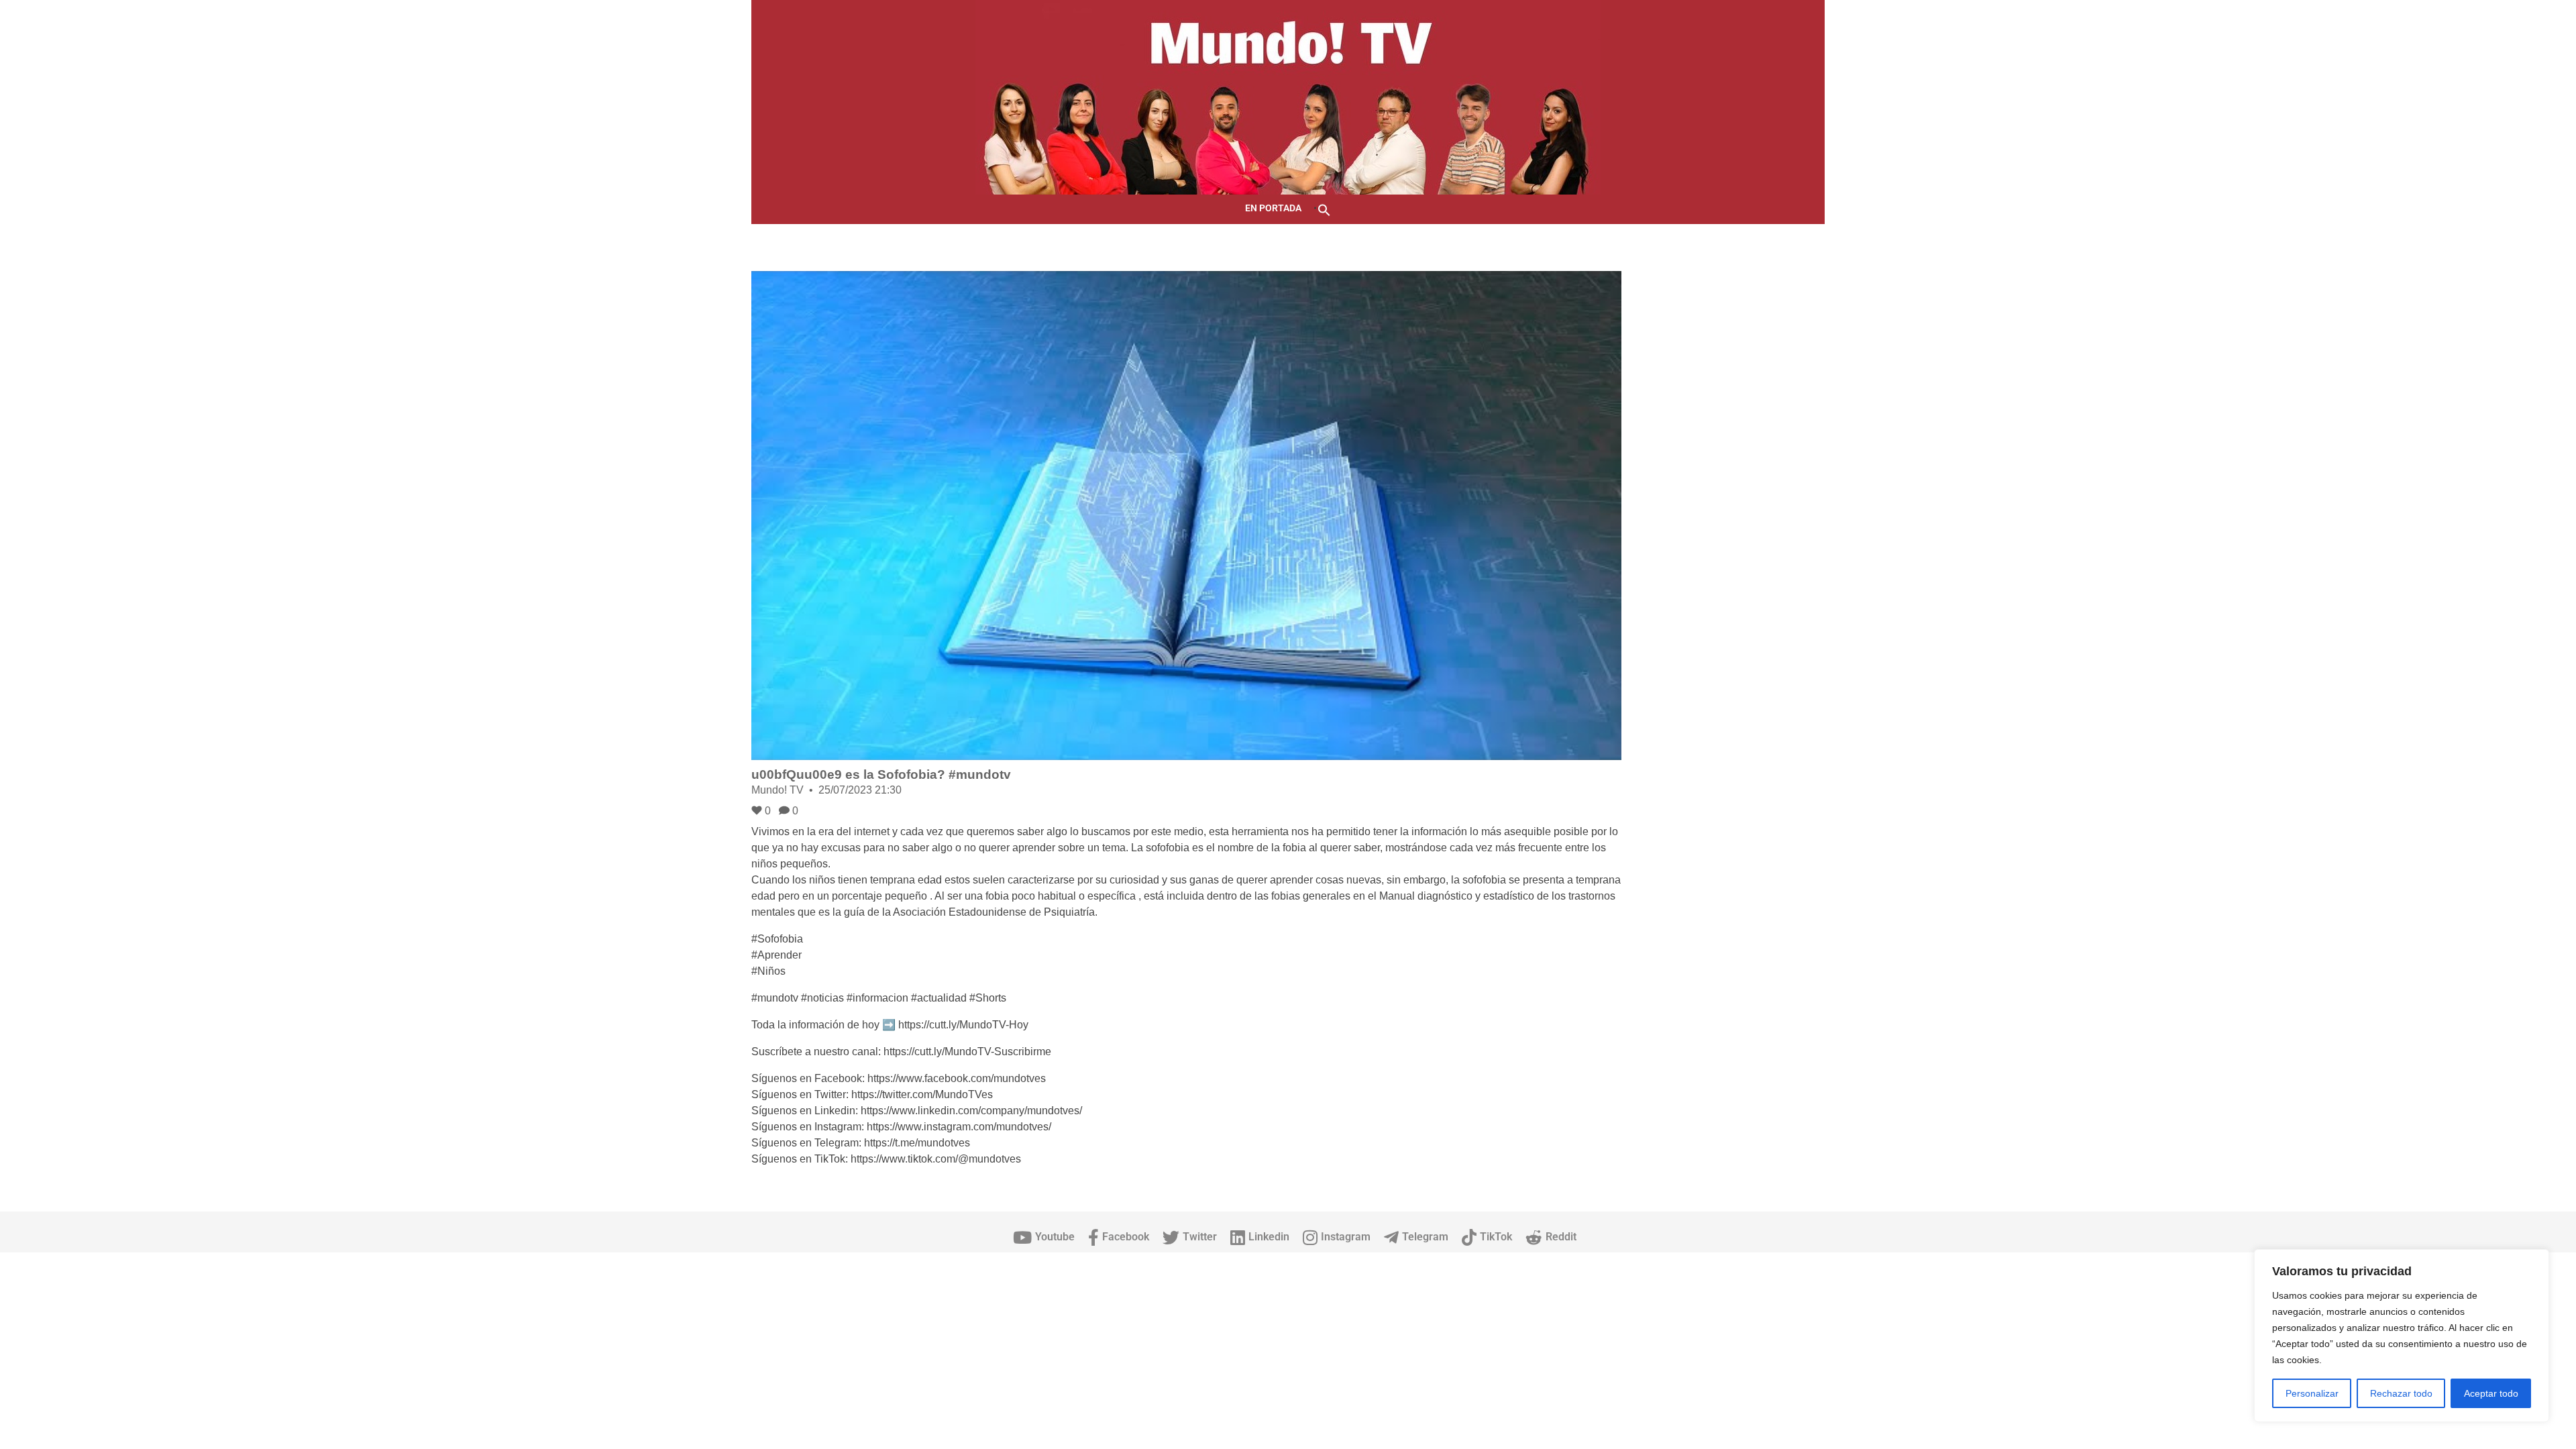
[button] (1324, 209)
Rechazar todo (2401, 1393)
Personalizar (2312, 1393)
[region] (2402, 1336)
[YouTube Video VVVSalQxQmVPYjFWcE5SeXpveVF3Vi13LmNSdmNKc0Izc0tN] (1186, 516)
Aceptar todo (2491, 1393)
